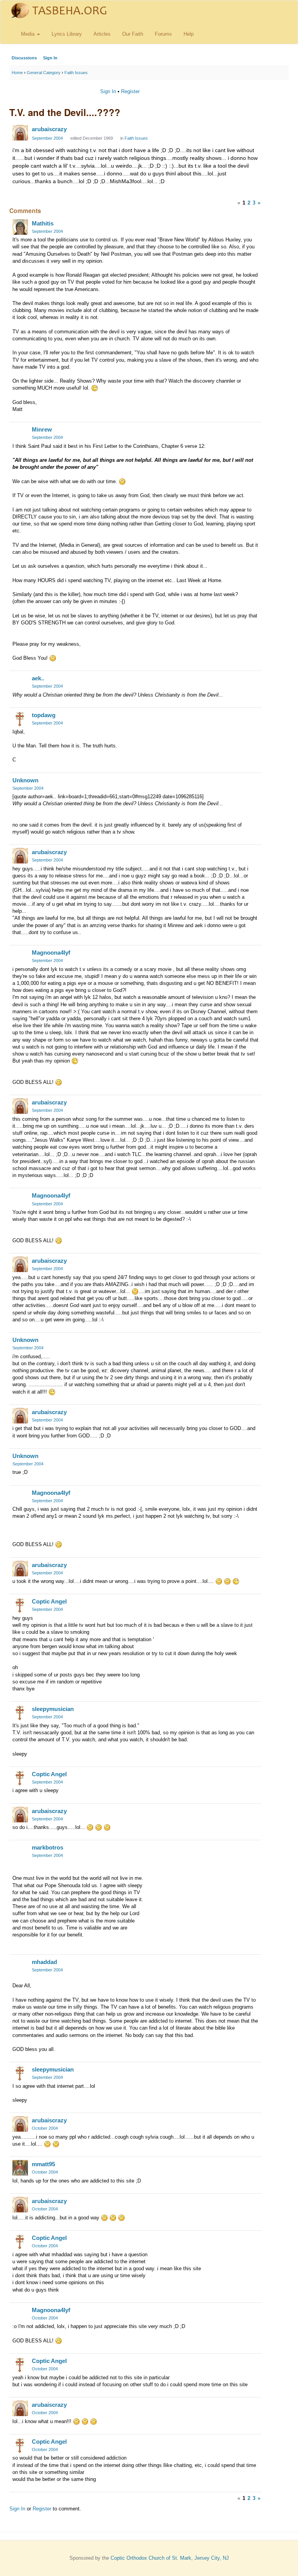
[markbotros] (20, 1851)
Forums (163, 34)
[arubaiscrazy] (20, 133)
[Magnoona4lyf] (20, 956)
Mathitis (43, 223)
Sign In (50, 58)
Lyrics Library (67, 34)
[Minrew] (20, 433)
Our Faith (133, 34)
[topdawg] (20, 719)
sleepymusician (53, 1709)
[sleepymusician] (20, 1713)
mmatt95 (43, 2164)
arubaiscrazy (49, 129)
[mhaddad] (20, 1966)
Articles (102, 34)
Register (130, 91)
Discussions (24, 58)
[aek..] (20, 682)
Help (189, 34)
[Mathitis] (20, 227)
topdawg (44, 715)
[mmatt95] (20, 2168)
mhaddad (44, 1962)
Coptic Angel (49, 1601)
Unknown (25, 780)
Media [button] (29, 34)
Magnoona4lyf (51, 953)
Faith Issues (136, 138)
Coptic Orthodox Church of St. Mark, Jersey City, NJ (170, 2558)
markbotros (48, 1847)
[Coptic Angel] (20, 1605)
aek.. (38, 678)
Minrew (42, 429)
